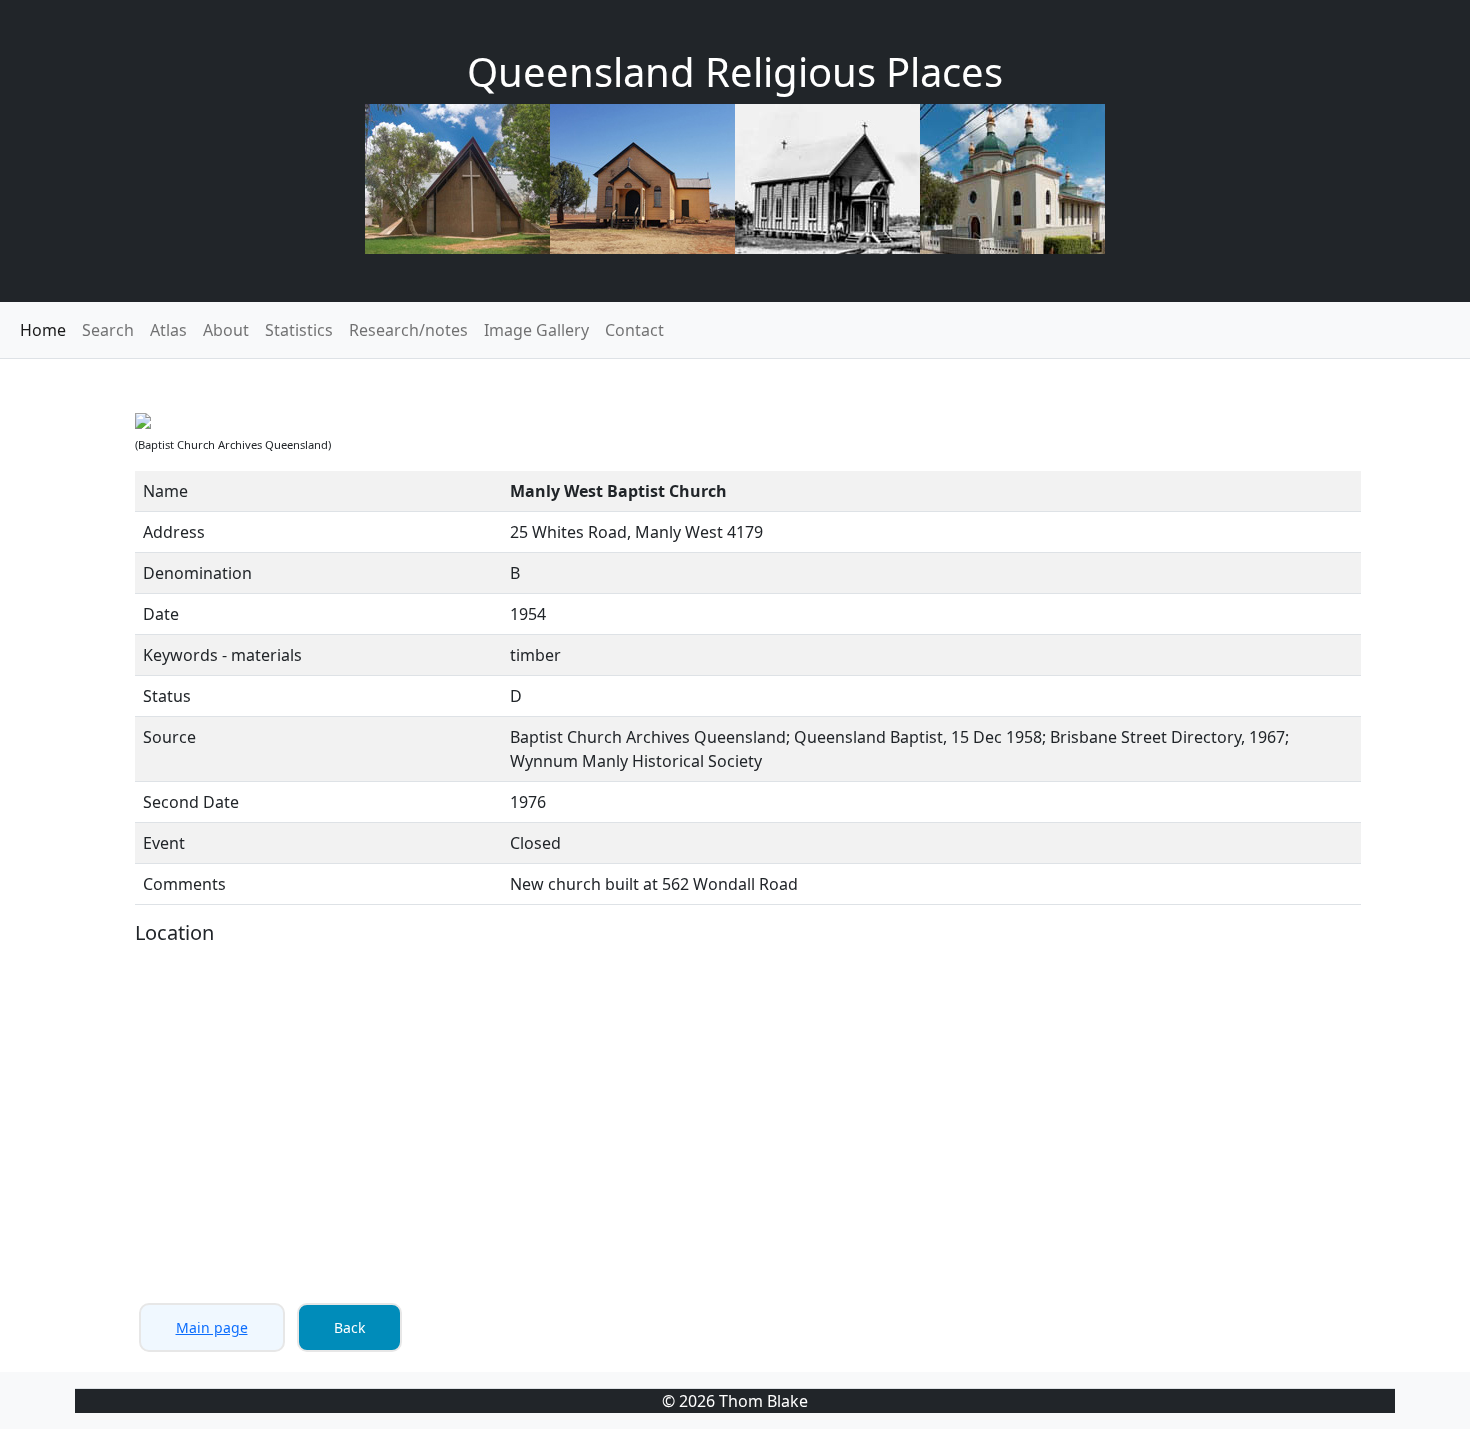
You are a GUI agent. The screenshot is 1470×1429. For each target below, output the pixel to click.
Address (174, 532)
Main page (212, 1327)
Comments (184, 884)
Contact (634, 330)
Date (161, 614)
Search (108, 330)
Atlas (168, 330)
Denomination (197, 573)
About (226, 330)
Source (169, 737)
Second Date (191, 802)
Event (164, 843)
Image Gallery (536, 330)
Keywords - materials (222, 655)
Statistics (299, 330)
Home (43, 330)
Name (165, 491)
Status (167, 696)
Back (349, 1327)
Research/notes (408, 330)
